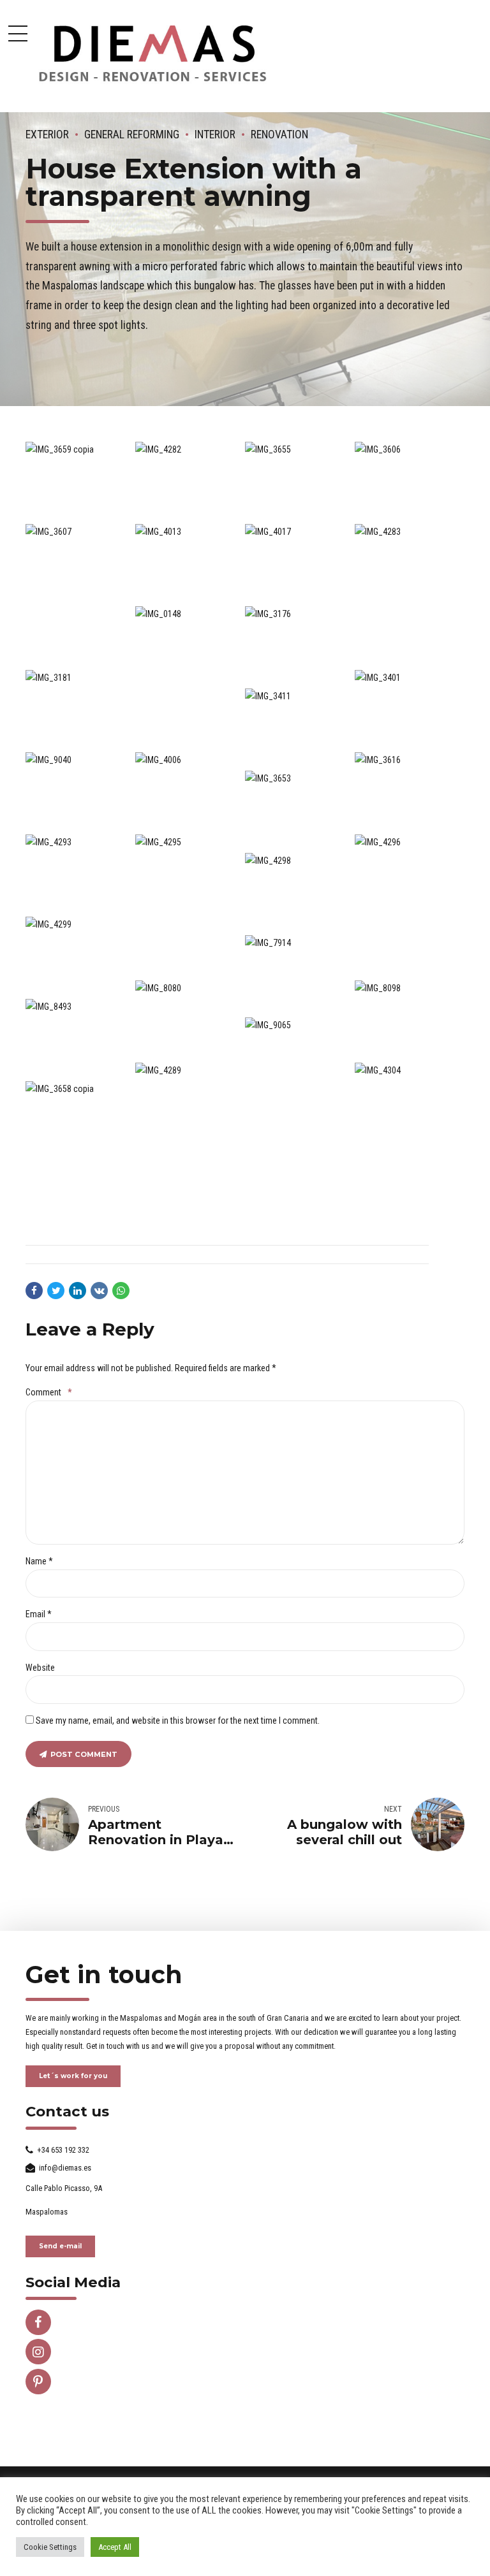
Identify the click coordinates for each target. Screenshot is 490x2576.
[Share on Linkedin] (78, 1291)
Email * (39, 1614)
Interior (215, 135)
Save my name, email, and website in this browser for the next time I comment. (178, 1721)
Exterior (47, 135)
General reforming (132, 135)
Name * (39, 1561)
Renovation (279, 135)
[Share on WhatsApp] (121, 1291)
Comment (48, 1392)
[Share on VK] (99, 1291)
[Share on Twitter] (56, 1291)
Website (40, 1668)
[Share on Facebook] (34, 1291)
